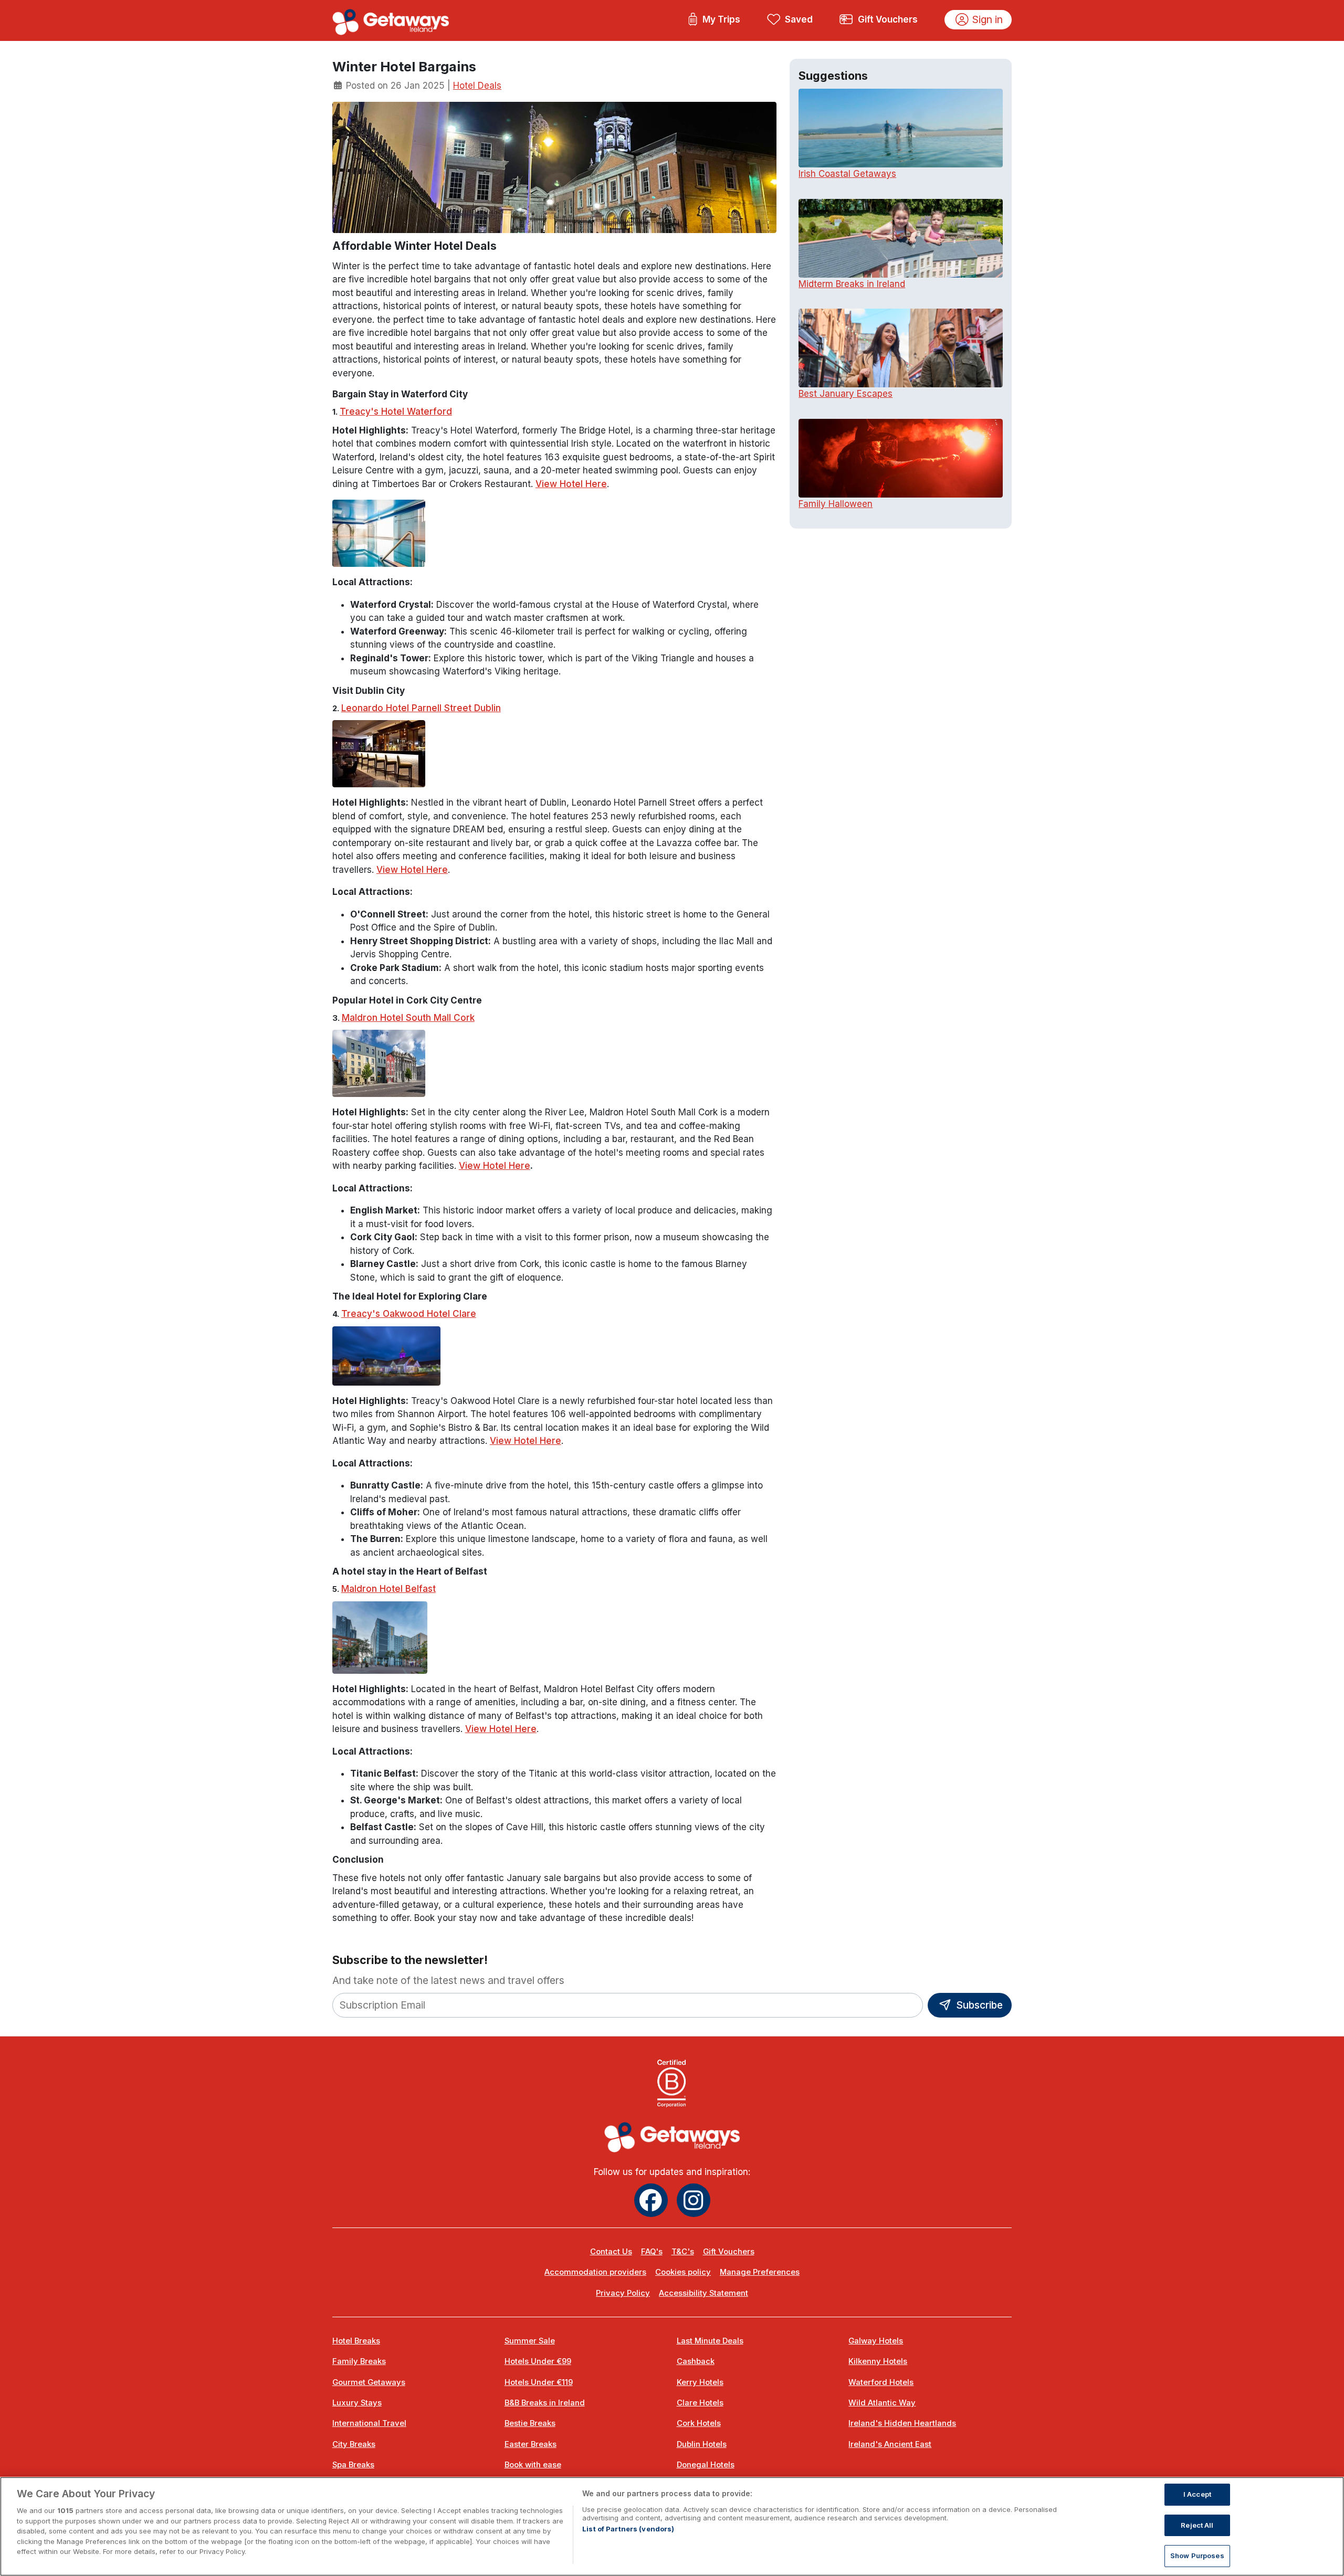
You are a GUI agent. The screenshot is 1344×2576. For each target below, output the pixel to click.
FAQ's (652, 2252)
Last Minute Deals (710, 2341)
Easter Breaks (531, 2444)
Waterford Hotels (881, 2382)
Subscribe (978, 2005)
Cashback (696, 2361)
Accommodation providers (595, 2272)
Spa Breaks (353, 2465)
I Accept (1197, 2494)
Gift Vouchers (888, 19)
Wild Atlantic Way (882, 2403)
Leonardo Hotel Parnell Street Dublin (421, 708)
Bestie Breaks (530, 2423)
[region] (672, 2526)
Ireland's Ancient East (890, 2444)
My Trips (721, 19)
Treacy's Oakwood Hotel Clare (409, 1314)
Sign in (988, 19)
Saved (799, 19)
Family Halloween (836, 504)
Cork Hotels (699, 2423)
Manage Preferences (760, 2272)
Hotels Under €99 (538, 2361)
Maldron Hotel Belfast (388, 1589)
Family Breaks (359, 2361)
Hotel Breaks (356, 2341)
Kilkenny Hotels (878, 2361)
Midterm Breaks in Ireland (852, 284)
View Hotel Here (571, 484)
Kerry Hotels (700, 2382)
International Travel (369, 2423)
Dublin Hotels (702, 2444)
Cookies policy (683, 2272)
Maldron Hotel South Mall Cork (408, 1018)
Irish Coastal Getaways (847, 174)
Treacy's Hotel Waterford (396, 411)
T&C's (683, 2252)
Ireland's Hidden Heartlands (902, 2423)
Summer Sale (530, 2341)
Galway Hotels (876, 2341)
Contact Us (611, 2252)
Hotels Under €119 (539, 2382)
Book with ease (533, 2465)
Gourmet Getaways (369, 2382)
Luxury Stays (357, 2403)
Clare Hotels (700, 2403)
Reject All (1197, 2525)
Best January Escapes (846, 394)
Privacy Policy (623, 2293)
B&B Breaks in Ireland (545, 2403)
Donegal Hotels (706, 2465)
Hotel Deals (477, 86)
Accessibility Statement (703, 2293)
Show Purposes (1197, 2556)
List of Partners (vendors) (628, 2529)
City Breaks (354, 2444)
